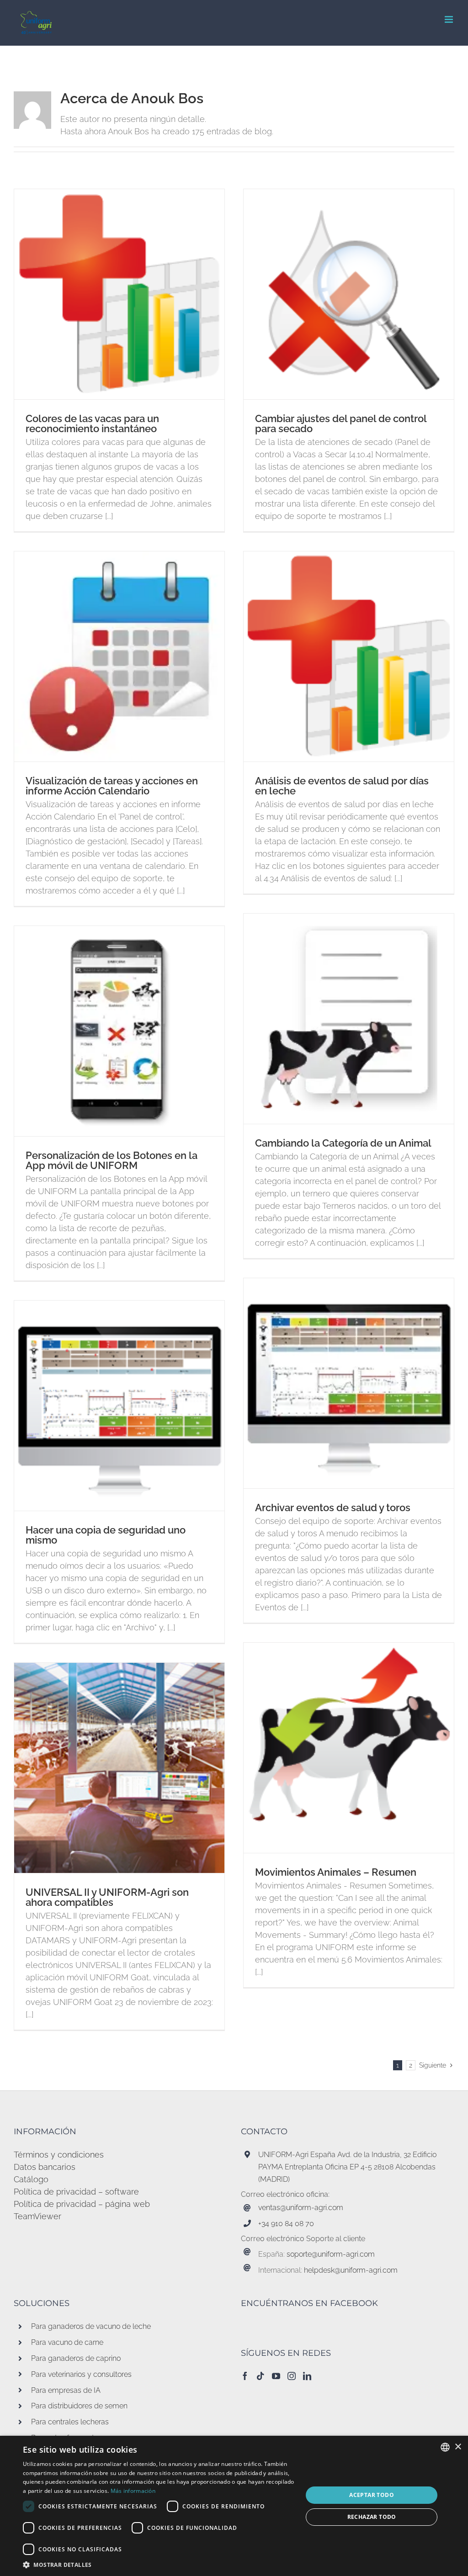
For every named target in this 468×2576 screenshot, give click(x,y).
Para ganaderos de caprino (76, 2358)
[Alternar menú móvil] (449, 19)
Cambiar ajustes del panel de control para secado (341, 423)
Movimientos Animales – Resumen (336, 1872)
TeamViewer (37, 2216)
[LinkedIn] (307, 2376)
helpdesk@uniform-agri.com (351, 2270)
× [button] (458, 2447)
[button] (159, 2565)
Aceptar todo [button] (372, 2495)
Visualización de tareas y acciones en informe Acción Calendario (112, 786)
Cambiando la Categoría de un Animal (343, 1143)
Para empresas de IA (66, 2390)
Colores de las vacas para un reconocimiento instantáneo (92, 423)
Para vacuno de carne (67, 2342)
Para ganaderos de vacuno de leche (91, 2326)
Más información (133, 2491)
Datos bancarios (45, 2167)
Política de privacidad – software (76, 2192)
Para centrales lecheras (70, 2422)
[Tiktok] (261, 2376)
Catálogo (31, 2179)
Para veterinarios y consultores (81, 2374)
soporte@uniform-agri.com (331, 2254)
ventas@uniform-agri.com (301, 2208)
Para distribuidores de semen (79, 2406)
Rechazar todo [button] (372, 2517)
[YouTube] (276, 2376)
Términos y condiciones (59, 2155)
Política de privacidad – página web (82, 2204)
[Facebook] (245, 2376)
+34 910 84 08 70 (286, 2224)
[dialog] (234, 2506)
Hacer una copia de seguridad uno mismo (106, 1535)
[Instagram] (292, 2376)
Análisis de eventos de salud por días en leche (342, 786)
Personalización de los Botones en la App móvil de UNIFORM (112, 1160)
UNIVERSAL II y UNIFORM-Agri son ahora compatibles (107, 1897)
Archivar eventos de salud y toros (333, 1508)
